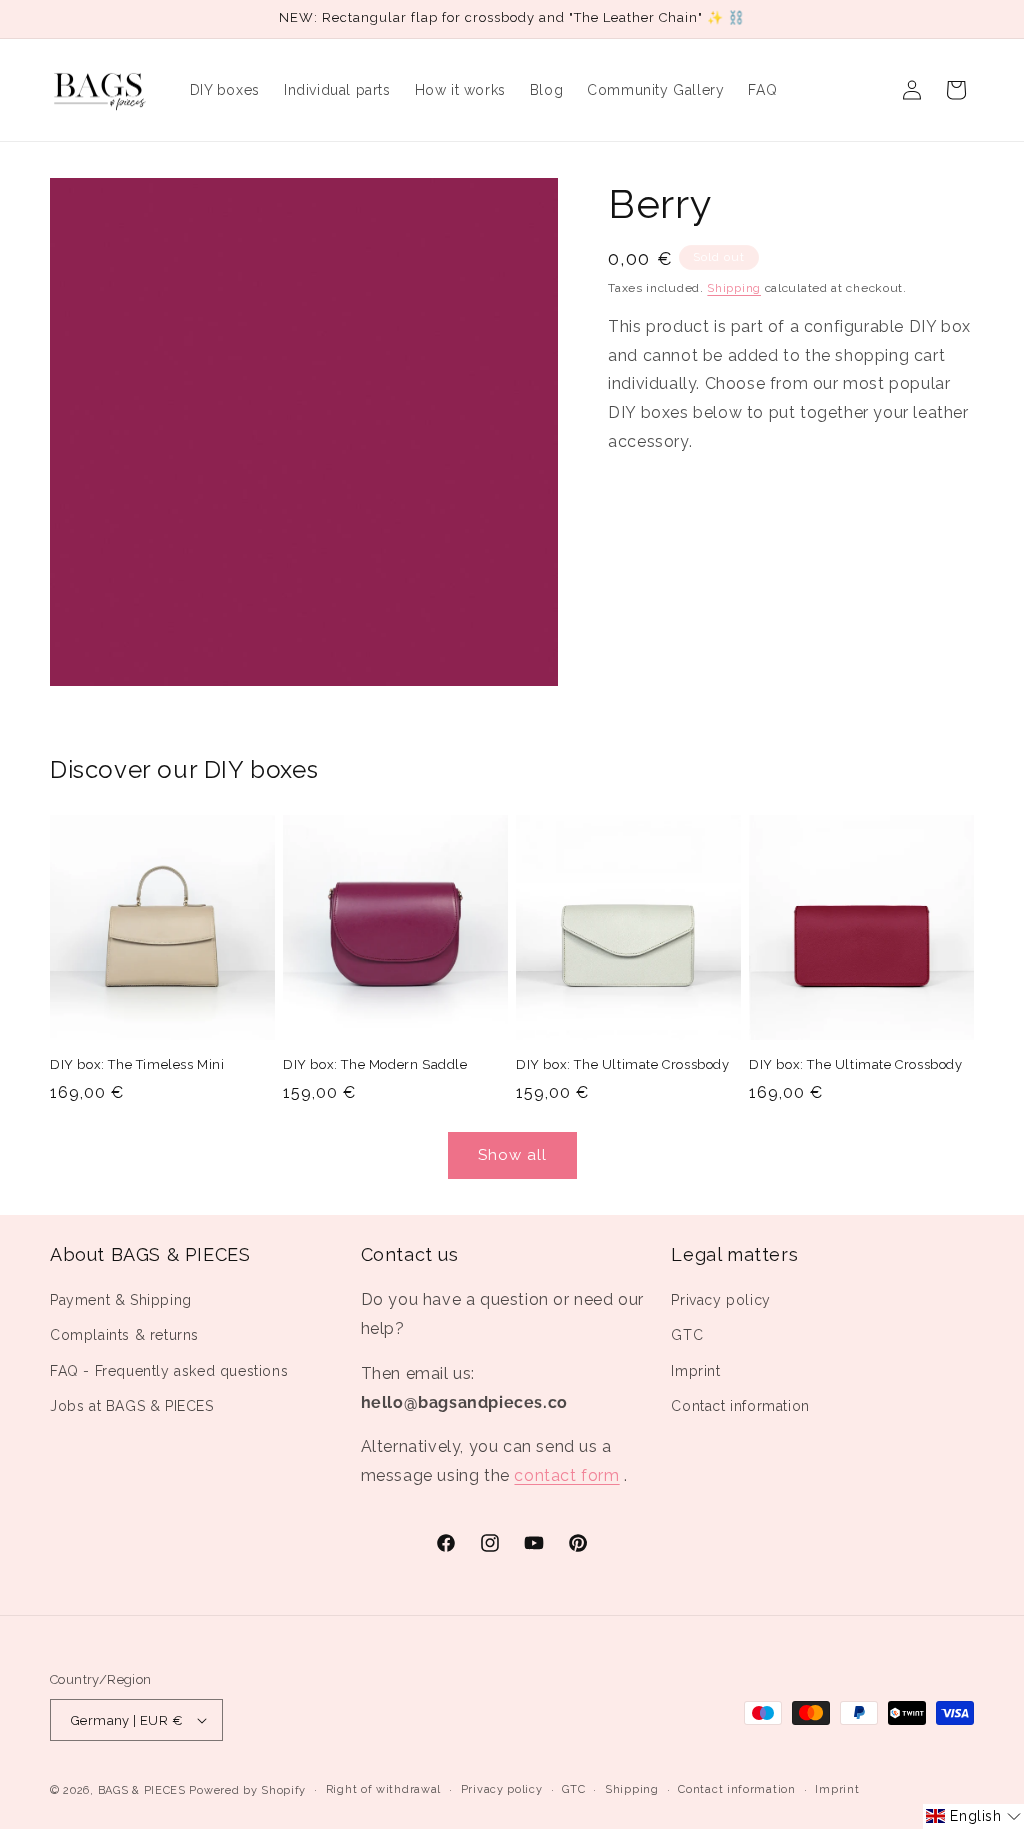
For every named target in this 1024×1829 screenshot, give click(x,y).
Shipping (734, 288)
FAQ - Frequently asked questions (169, 1371)
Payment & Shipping (121, 1300)
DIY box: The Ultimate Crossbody (623, 1064)
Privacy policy (720, 1300)
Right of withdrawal (383, 1789)
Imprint (695, 1371)
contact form (566, 1475)
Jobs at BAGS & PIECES (132, 1406)
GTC (687, 1335)
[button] (973, 1816)
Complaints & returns (124, 1335)
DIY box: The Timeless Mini (137, 1064)
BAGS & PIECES (142, 1790)
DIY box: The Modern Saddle (375, 1064)
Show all (512, 1155)
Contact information (740, 1406)
